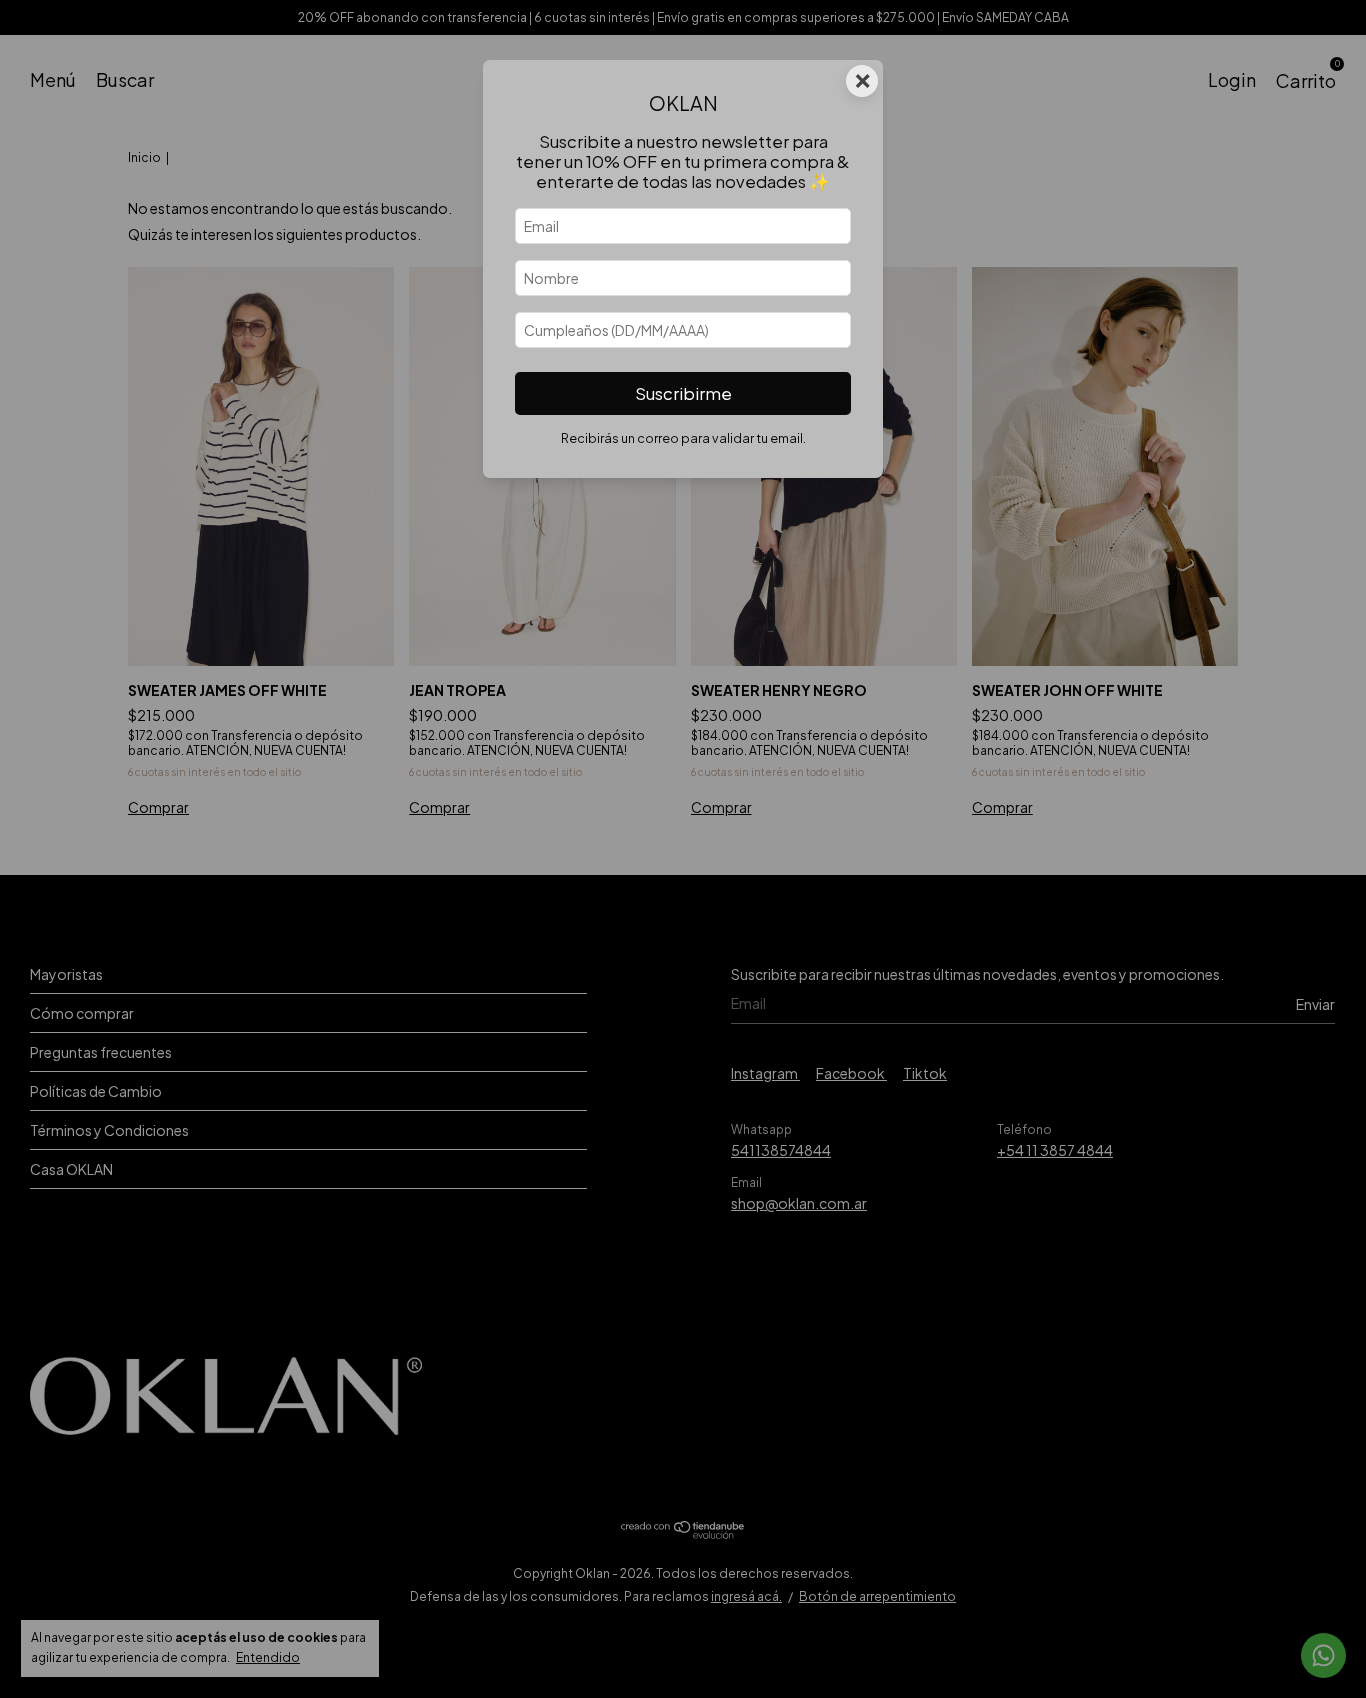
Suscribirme (683, 393)
